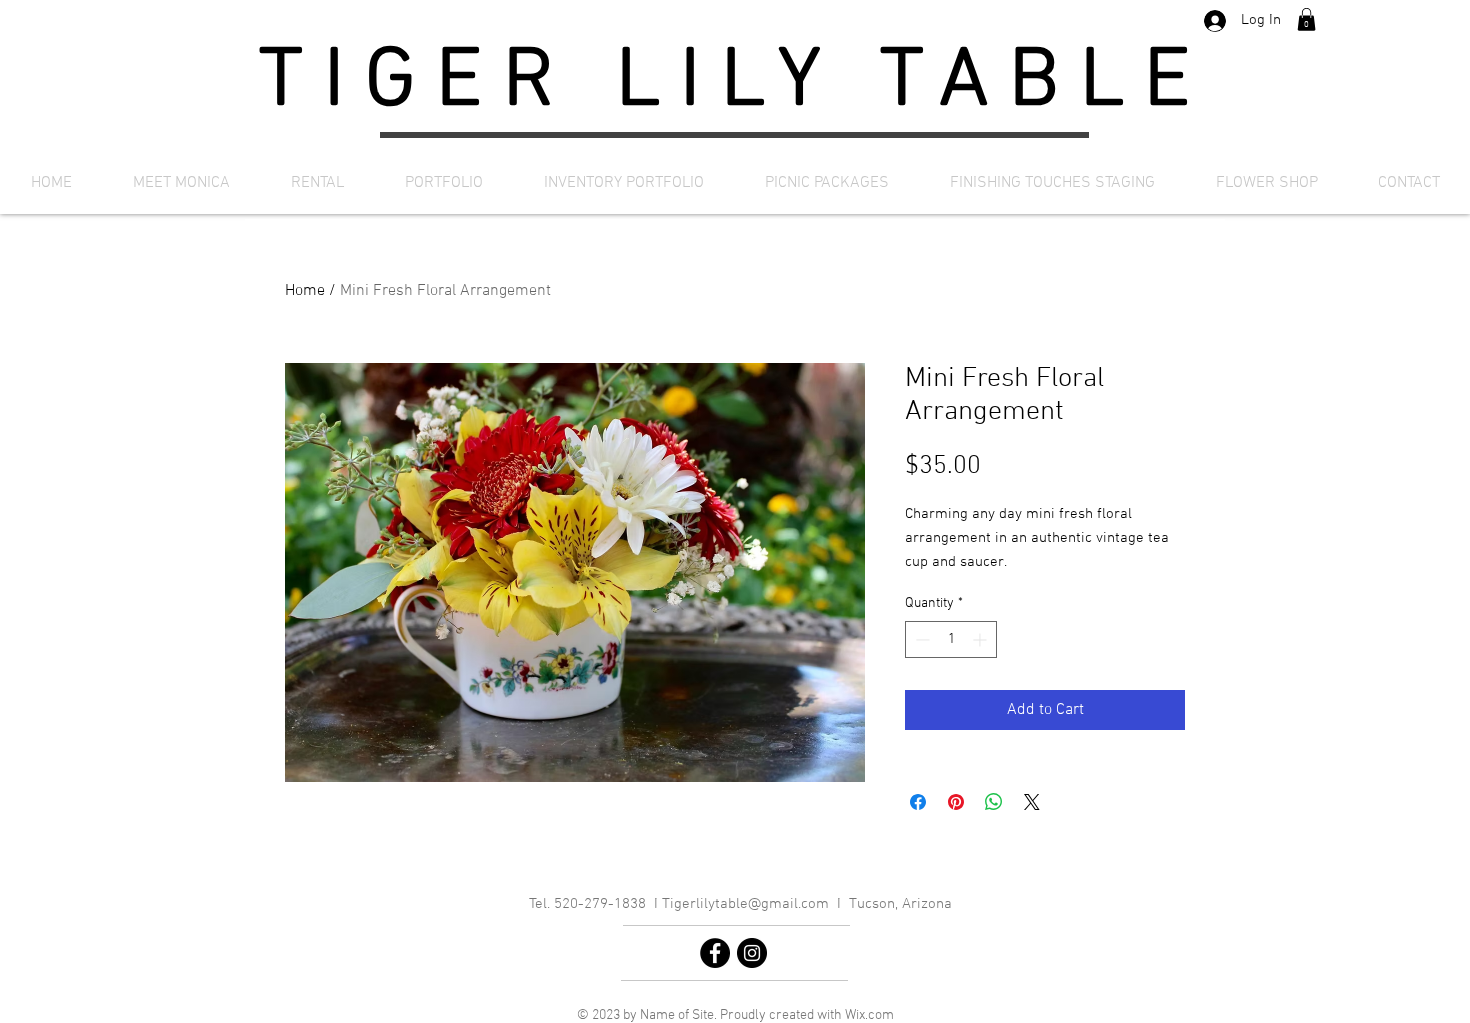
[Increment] (981, 639)
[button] (1306, 19)
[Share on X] (1032, 802)
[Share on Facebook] (918, 802)
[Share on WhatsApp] (994, 802)
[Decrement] (920, 639)
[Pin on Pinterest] (956, 802)
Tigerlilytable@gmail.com (745, 904)
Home (305, 291)
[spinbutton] (951, 639)
